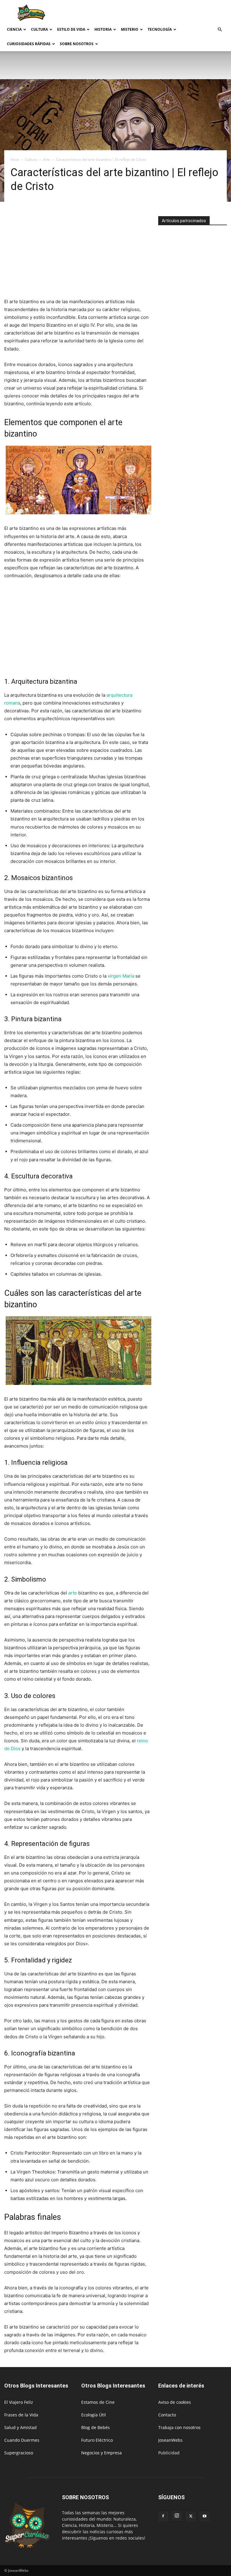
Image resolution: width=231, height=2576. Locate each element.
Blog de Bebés (95, 2427)
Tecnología (160, 29)
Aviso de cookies (175, 2402)
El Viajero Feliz (19, 2402)
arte (73, 1593)
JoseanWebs (170, 2440)
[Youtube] (205, 2516)
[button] (220, 30)
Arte (47, 159)
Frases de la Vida (21, 2415)
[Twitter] (191, 2516)
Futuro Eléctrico (97, 2440)
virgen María (121, 976)
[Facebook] (163, 2516)
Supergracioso (19, 2453)
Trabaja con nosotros (179, 2427)
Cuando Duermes (22, 2440)
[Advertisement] (156, 13)
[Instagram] (177, 2516)
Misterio (130, 29)
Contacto (167, 2415)
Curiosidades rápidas (29, 44)
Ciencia (14, 29)
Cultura (39, 29)
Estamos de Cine (98, 2402)
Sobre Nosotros (77, 44)
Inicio (15, 159)
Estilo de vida (71, 29)
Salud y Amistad (20, 2427)
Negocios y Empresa (102, 2453)
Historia (103, 29)
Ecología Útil (94, 2415)
